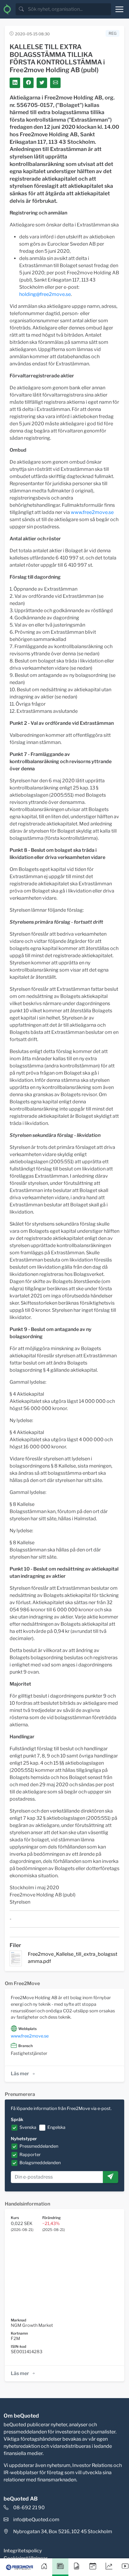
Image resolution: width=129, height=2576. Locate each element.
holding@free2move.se (45, 294)
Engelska (56, 2127)
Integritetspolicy (23, 2551)
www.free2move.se (92, 512)
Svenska (28, 2127)
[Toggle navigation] (119, 9)
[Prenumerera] (110, 2177)
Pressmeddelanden (39, 2146)
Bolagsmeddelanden (40, 2163)
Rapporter (30, 2155)
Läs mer (20, 2074)
